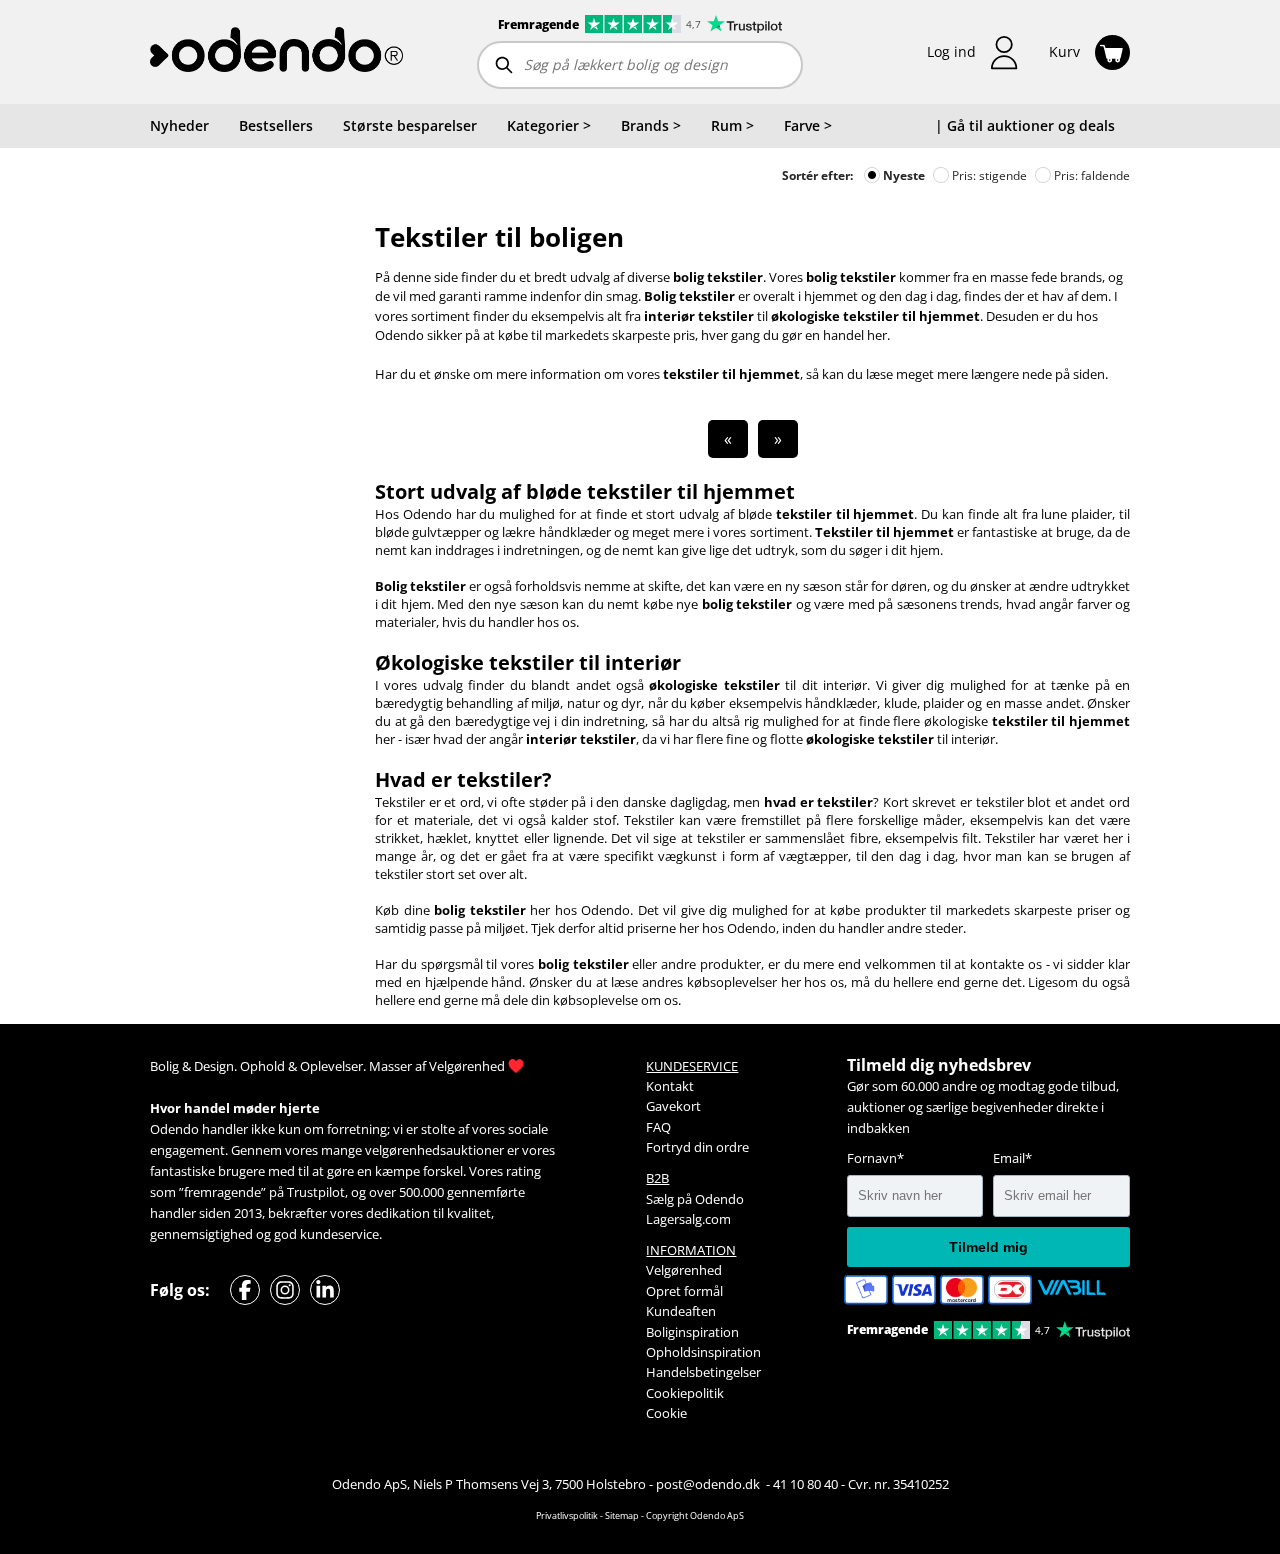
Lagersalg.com (688, 1219)
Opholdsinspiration (703, 1352)
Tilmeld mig (988, 1247)
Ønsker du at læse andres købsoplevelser (653, 982)
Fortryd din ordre (697, 1147)
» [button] (778, 439)
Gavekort (673, 1106)
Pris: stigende (988, 175)
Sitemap (622, 1515)
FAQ (658, 1127)
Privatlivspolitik (567, 1515)
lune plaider (1076, 514)
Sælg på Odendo (695, 1199)
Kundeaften (681, 1311)
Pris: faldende (1090, 175)
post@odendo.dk (709, 1484)
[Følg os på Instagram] (285, 1290)
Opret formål (684, 1291)
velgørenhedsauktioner (434, 1150)
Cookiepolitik (685, 1393)
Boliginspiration (692, 1332)
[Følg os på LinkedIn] (325, 1290)
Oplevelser (331, 1066)
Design (214, 1066)
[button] (973, 52)
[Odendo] (276, 52)
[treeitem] (549, 126)
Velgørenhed (467, 1066)
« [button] (728, 439)
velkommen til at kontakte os (953, 964)
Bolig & (170, 1066)
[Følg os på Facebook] (245, 1290)
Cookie (666, 1413)
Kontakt (670, 1086)
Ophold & (268, 1066)
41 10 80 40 (805, 1484)
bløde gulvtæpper (428, 532)
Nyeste (902, 175)
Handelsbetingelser (703, 1372)
